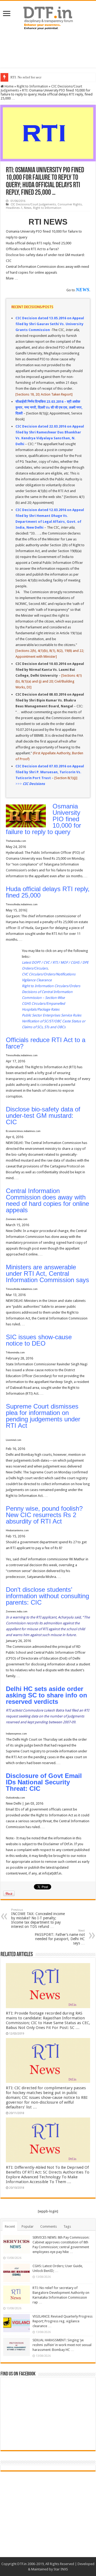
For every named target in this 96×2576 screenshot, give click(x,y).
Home (9, 86)
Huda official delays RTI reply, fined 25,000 (48, 892)
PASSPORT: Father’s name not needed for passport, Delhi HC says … (60, 1937)
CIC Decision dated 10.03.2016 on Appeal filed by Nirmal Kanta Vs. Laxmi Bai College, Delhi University (50, 670)
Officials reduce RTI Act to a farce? (46, 1043)
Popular (28, 2226)
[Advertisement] (48, 49)
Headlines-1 (14, 208)
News (28, 208)
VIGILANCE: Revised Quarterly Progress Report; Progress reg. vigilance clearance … (63, 2321)
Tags (67, 2226)
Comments (49, 2226)
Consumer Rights (70, 204)
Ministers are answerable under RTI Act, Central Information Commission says (47, 1273)
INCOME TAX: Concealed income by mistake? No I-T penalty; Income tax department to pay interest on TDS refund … (38, 1918)
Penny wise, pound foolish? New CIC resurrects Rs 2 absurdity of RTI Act (44, 1515)
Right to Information (32, 86)
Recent (10, 2226)
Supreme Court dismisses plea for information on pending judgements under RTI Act (43, 1416)
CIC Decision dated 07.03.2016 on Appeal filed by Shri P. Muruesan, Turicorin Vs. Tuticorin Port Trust (50, 772)
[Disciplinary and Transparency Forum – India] (48, 17)
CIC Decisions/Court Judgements (33, 204)
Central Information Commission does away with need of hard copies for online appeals (47, 1200)
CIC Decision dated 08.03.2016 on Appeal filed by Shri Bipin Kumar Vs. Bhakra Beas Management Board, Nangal (50, 700)
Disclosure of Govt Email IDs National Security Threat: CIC (44, 1782)
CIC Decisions (34, 784)
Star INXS (61, 2569)
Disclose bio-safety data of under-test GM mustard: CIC (43, 1116)
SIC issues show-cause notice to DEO (39, 1340)
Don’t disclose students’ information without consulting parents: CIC (47, 1596)
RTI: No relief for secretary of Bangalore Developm (47, 77)
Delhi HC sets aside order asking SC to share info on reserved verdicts (47, 1695)
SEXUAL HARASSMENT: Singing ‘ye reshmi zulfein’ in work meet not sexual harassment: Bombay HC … (62, 2345)
